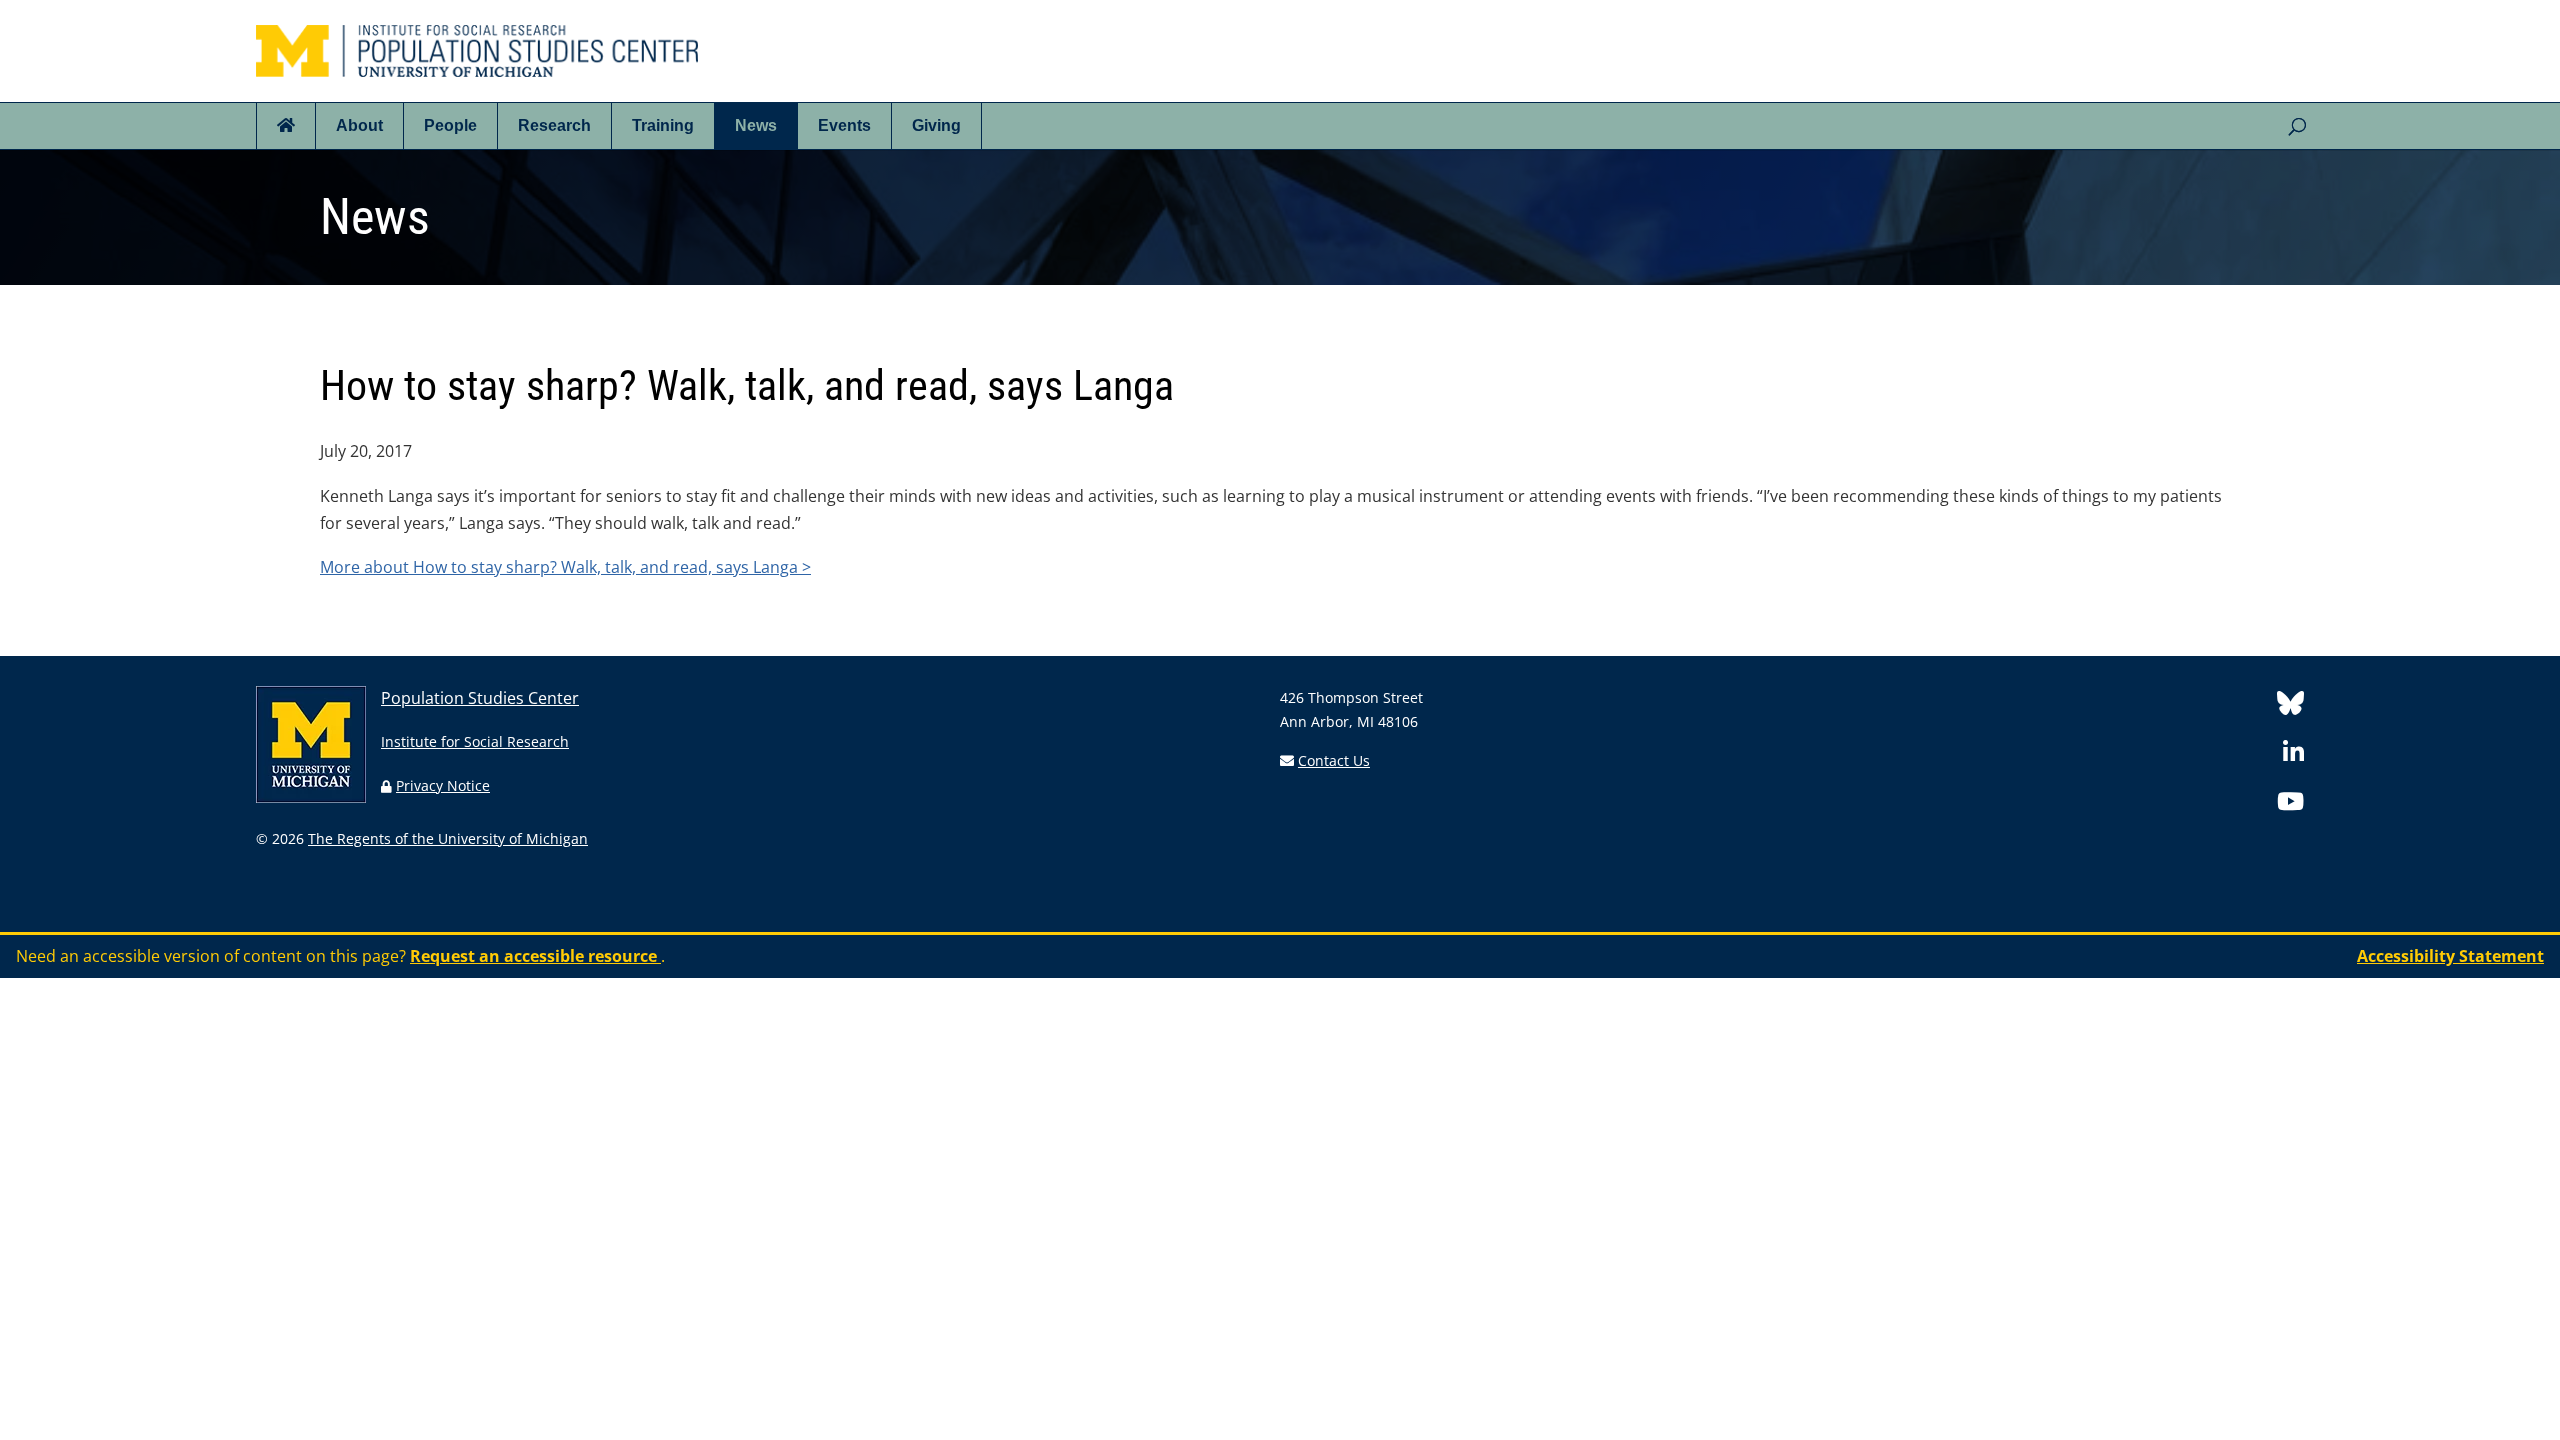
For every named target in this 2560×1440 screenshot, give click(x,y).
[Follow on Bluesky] (2290, 706)
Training (663, 125)
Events (844, 125)
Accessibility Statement (2450, 956)
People (450, 125)
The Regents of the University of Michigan (448, 838)
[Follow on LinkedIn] (2293, 755)
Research (554, 125)
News (756, 125)
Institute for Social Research (475, 741)
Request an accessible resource (535, 956)
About (359, 125)
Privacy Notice (443, 785)
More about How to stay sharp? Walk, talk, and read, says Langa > (565, 567)
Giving (936, 125)
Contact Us (1334, 760)
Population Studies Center (480, 698)
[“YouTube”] (2290, 804)
